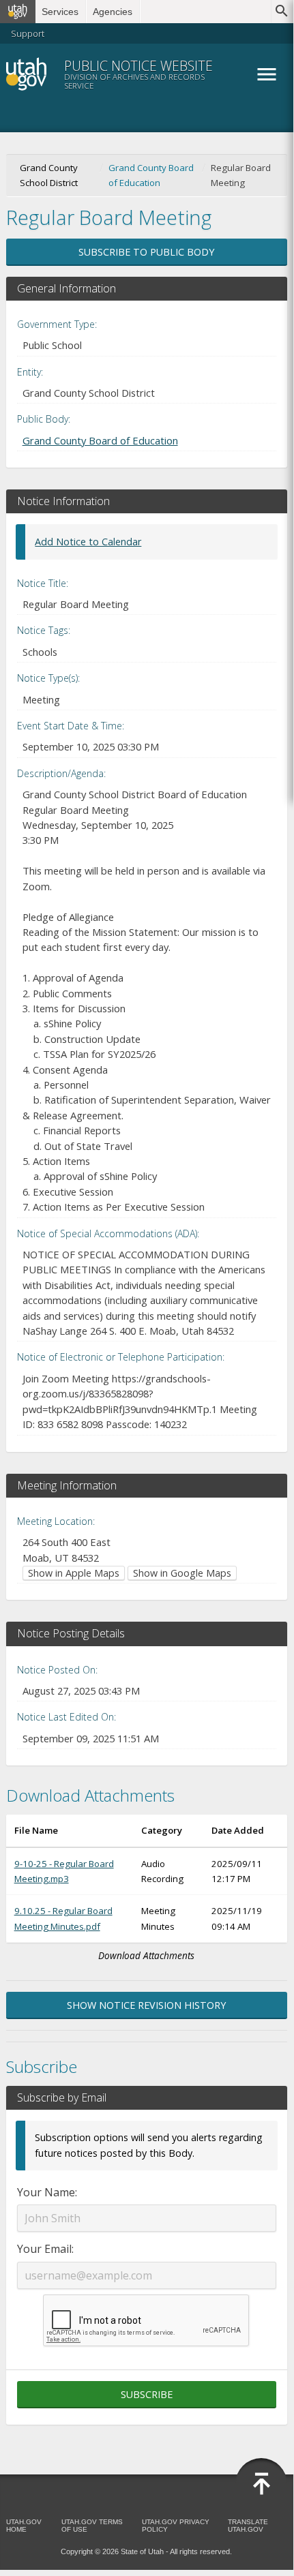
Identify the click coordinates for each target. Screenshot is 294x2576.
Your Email (44, 2249)
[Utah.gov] (18, 12)
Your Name (46, 2192)
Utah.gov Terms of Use (92, 2526)
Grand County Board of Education (151, 175)
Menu (267, 74)
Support (28, 33)
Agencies (113, 12)
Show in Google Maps (182, 1573)
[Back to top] (261, 2484)
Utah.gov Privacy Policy (176, 2526)
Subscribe (147, 2394)
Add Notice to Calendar (88, 542)
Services (60, 12)
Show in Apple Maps (74, 1573)
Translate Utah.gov (248, 2526)
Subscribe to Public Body (146, 252)
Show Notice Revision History (146, 2005)
